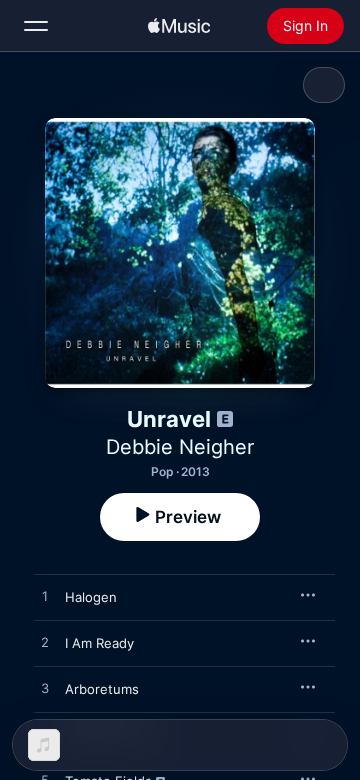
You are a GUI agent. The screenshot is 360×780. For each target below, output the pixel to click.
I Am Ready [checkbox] (99, 643)
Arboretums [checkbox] (102, 689)
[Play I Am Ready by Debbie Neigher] (45, 643)
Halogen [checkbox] (91, 597)
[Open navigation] (36, 26)
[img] (179, 26)
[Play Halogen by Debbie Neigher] (45, 597)
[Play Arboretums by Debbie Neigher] (45, 689)
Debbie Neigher (180, 447)
